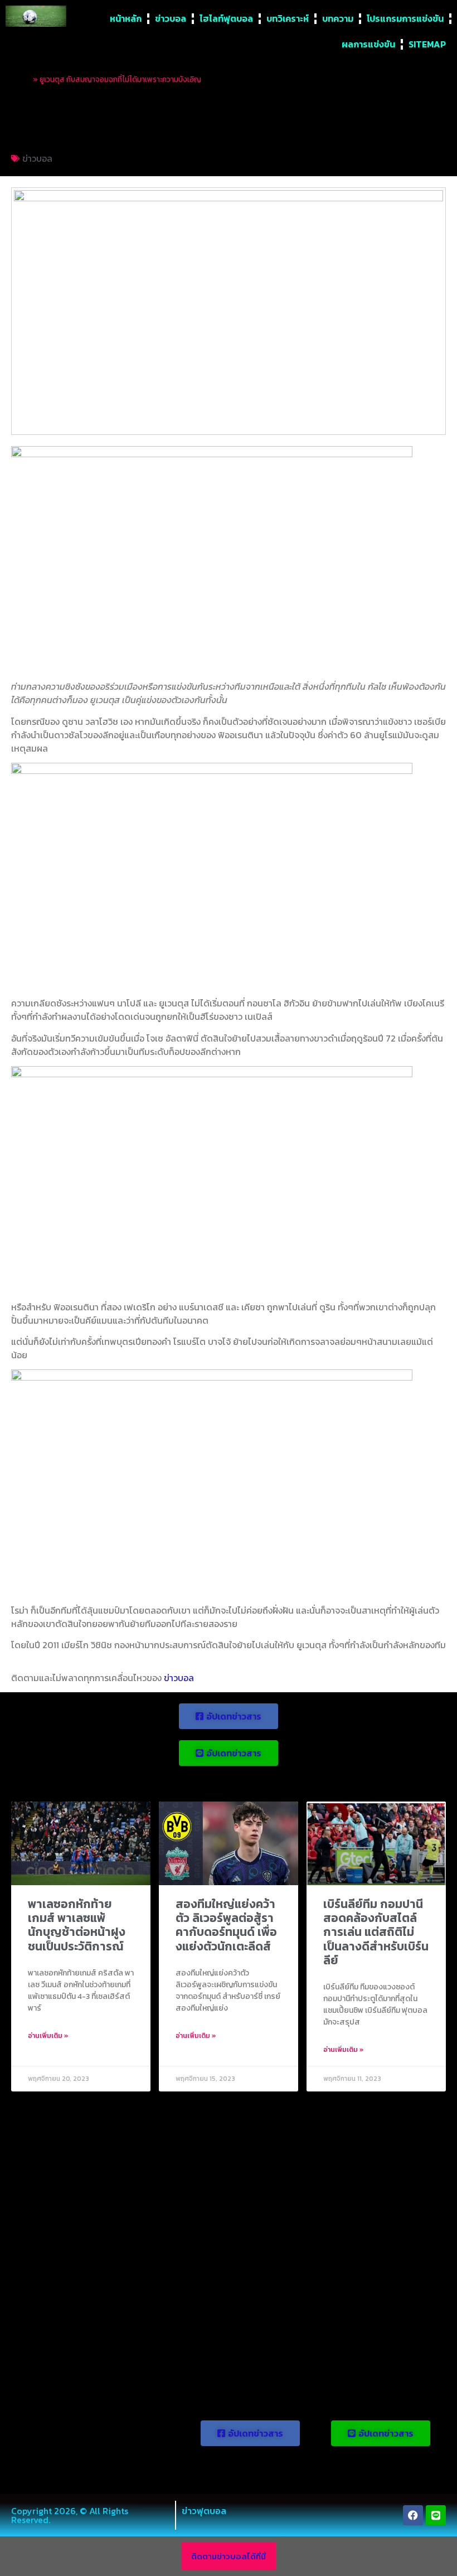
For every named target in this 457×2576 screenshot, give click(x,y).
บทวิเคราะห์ (288, 18)
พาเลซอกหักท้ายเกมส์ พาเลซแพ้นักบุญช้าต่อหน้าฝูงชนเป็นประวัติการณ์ (77, 1925)
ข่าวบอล (171, 18)
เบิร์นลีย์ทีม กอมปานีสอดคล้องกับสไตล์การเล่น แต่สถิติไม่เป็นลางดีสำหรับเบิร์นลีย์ (376, 1932)
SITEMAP (427, 44)
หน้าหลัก (126, 18)
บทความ (338, 18)
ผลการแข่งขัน (368, 44)
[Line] (436, 2515)
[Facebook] (413, 2515)
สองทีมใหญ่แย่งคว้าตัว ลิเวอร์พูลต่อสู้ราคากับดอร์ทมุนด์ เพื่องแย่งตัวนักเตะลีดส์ (226, 1925)
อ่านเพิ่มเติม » (48, 2036)
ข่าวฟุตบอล (204, 2511)
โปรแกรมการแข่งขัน (405, 18)
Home (21, 79)
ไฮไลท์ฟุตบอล (226, 18)
